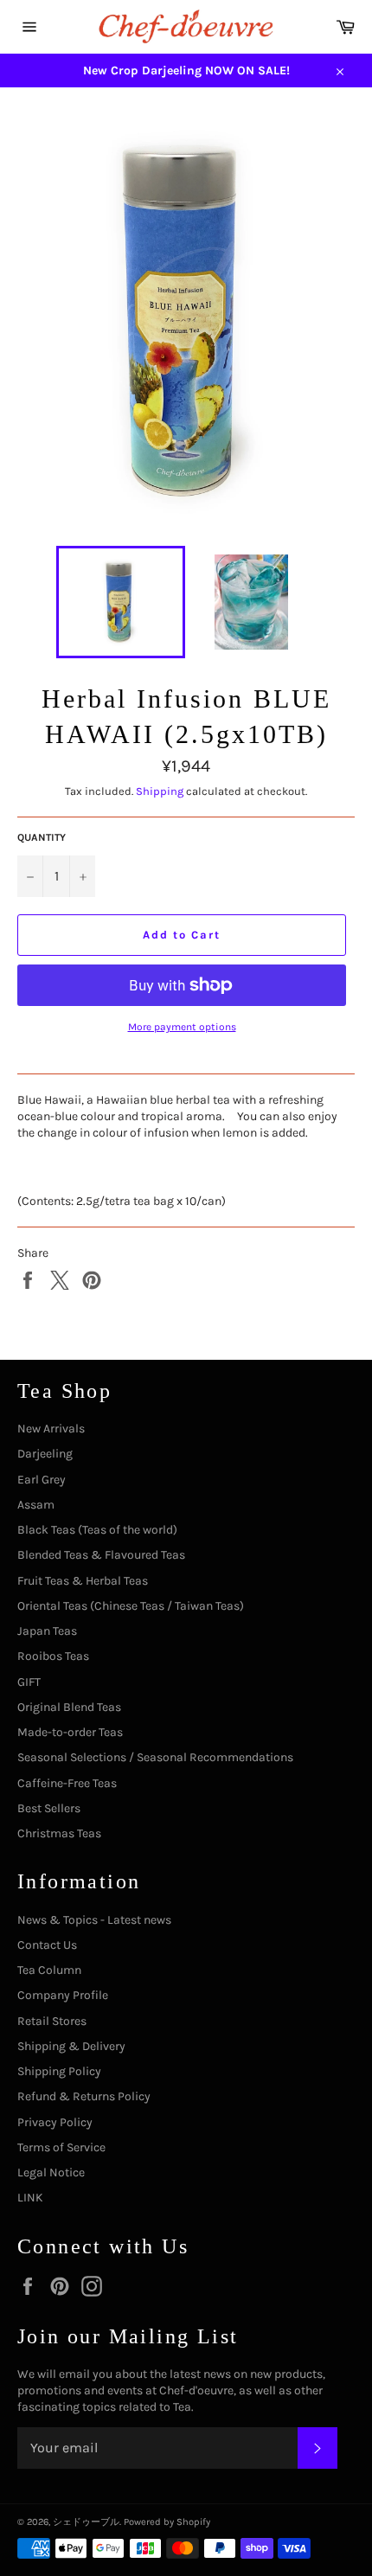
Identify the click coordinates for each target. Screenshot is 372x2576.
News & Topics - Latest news (94, 1920)
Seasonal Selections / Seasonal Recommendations (155, 1757)
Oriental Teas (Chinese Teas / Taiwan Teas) (131, 1606)
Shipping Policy (59, 2071)
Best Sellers (49, 1808)
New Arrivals (51, 1429)
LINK (30, 2198)
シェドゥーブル (86, 2522)
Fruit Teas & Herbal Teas (83, 1581)
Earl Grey (42, 1480)
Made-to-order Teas (70, 1732)
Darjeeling (45, 1454)
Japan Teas (47, 1631)
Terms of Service (61, 2147)
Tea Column (49, 1970)
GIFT (29, 1682)
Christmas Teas (59, 1833)
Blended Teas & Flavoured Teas (101, 1555)
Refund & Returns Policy (84, 2096)
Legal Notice (51, 2172)
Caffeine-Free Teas (67, 1783)
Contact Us (47, 1945)
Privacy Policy (55, 2122)
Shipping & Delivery (71, 2046)
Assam (36, 1505)
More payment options (182, 1027)
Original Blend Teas (69, 1707)
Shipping (160, 791)
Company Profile (63, 1995)
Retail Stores (52, 2021)
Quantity (42, 837)
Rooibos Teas (53, 1656)
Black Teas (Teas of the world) (97, 1530)
